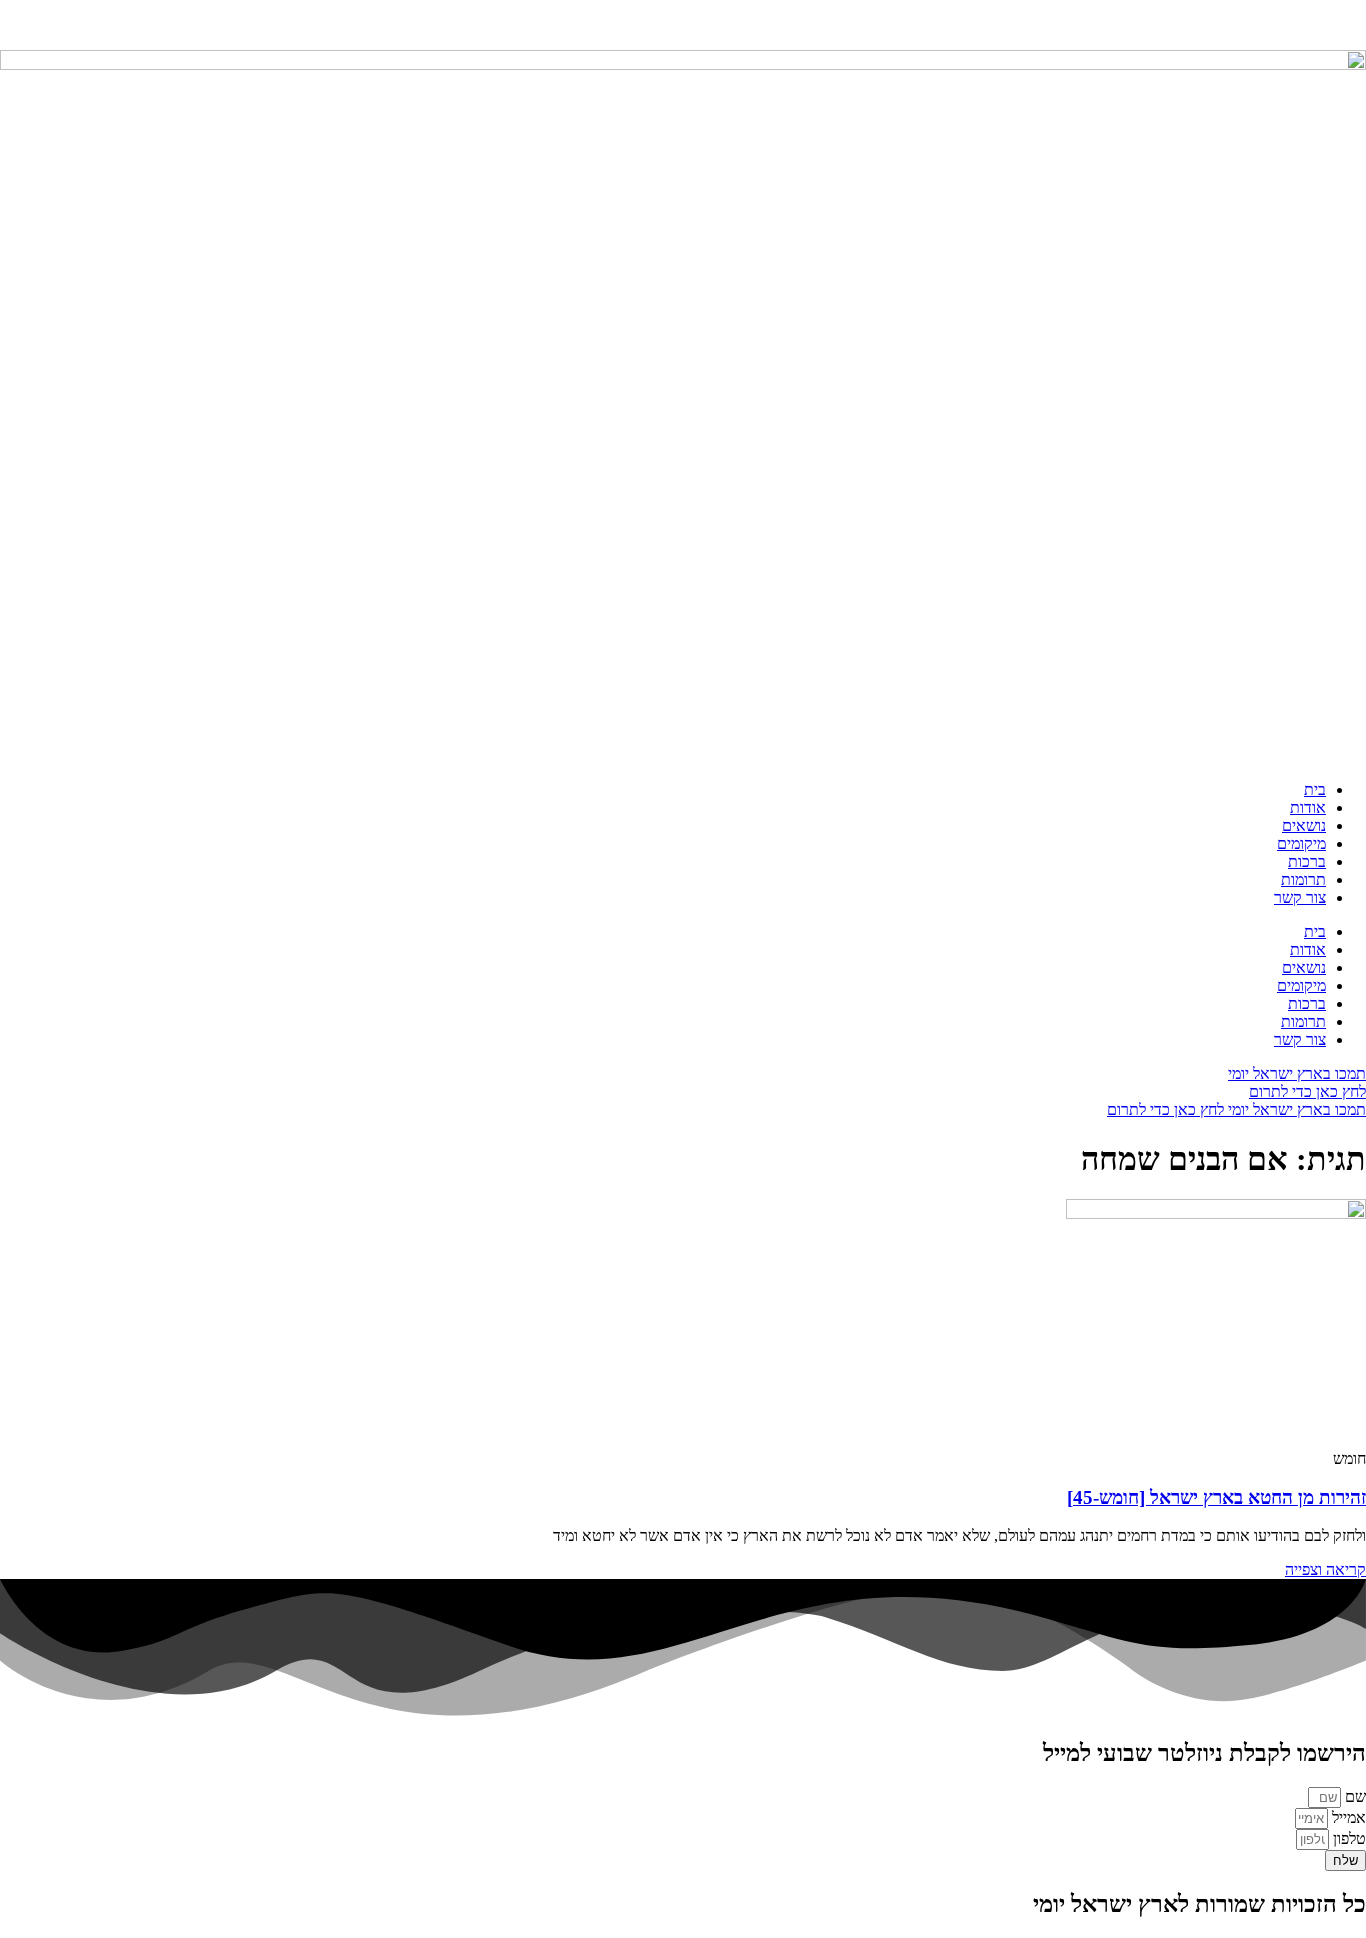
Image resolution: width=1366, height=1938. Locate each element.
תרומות (1303, 879)
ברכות (1307, 861)
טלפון (1347, 1838)
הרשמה (1273, 24)
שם (1353, 1796)
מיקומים (1301, 843)
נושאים (1304, 825)
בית (1315, 789)
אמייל (1347, 1817)
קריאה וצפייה (1325, 1569)
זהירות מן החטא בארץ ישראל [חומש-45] (1216, 1497)
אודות (1308, 807)
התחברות (1337, 24)
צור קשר (1300, 897)
